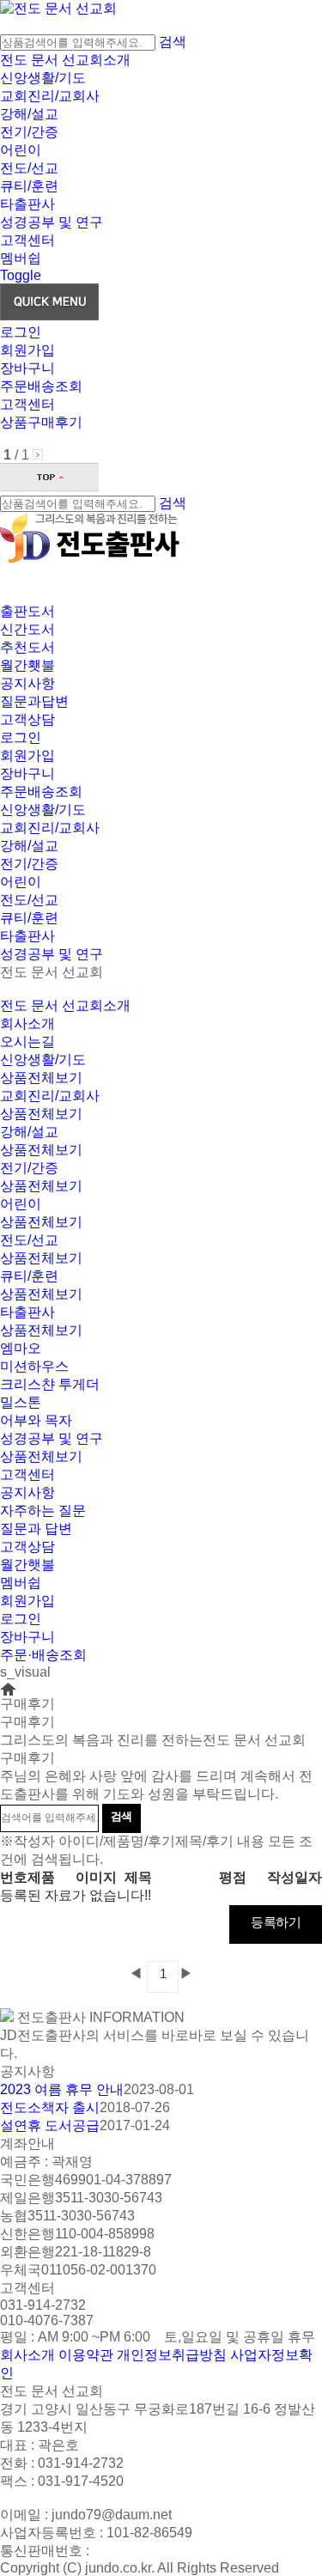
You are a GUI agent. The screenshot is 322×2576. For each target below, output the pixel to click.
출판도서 (27, 611)
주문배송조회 (41, 386)
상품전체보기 (41, 1078)
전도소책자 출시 (50, 2107)
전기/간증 (29, 132)
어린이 (21, 150)
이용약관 (86, 2355)
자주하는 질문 (43, 1510)
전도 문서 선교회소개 (65, 60)
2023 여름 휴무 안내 (62, 2089)
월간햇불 (27, 1565)
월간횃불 (27, 665)
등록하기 (276, 1922)
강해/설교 (29, 114)
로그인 (21, 332)
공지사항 (27, 683)
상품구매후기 (41, 422)
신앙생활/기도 (43, 78)
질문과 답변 (36, 1529)
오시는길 (27, 1041)
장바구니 (27, 368)
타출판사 (27, 204)
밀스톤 (21, 1402)
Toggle (21, 275)
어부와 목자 (36, 1420)
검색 (173, 42)
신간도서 (27, 629)
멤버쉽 (21, 258)
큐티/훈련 (29, 186)
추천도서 (27, 647)
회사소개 (27, 1023)
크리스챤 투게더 (50, 1384)
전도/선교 (29, 168)
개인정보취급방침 (172, 2355)
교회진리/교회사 (50, 96)
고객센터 (27, 240)
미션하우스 (34, 1366)
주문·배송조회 (43, 1655)
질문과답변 (34, 701)
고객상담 (27, 719)
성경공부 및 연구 (52, 222)
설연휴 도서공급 (50, 2125)
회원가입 (27, 350)
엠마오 (21, 1348)
